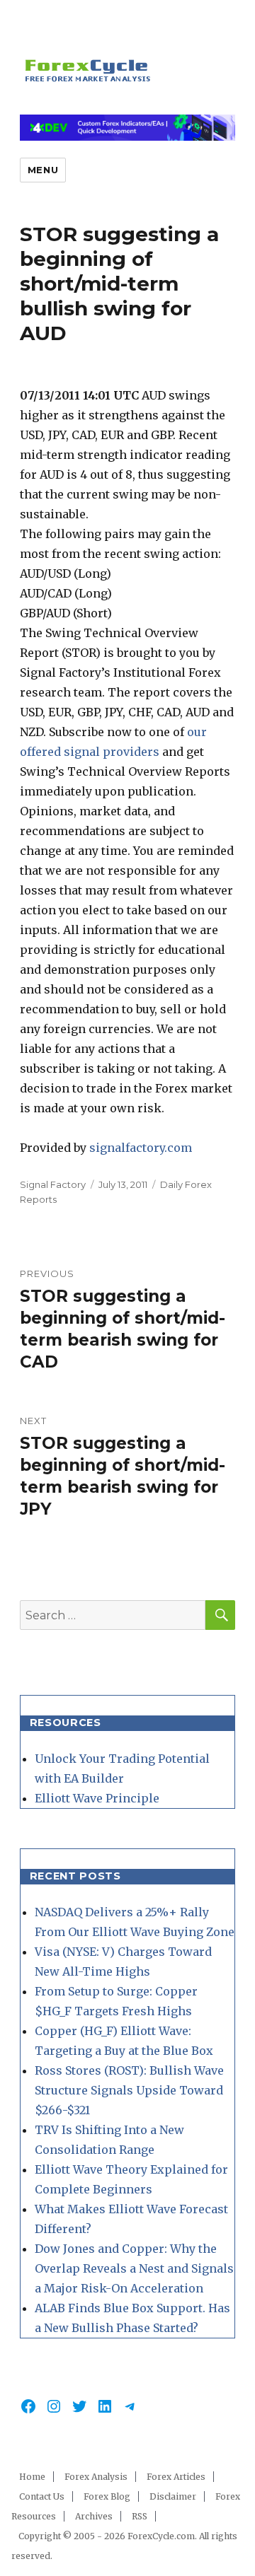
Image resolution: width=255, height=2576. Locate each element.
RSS (140, 2516)
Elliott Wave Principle (97, 1798)
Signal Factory (53, 1184)
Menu (43, 170)
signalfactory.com (141, 1148)
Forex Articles (176, 2477)
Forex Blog (107, 2496)
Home (32, 2477)
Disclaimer (173, 2496)
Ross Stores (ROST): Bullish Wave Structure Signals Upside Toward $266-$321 (129, 2090)
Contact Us (42, 2496)
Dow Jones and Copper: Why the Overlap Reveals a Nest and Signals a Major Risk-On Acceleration (134, 2268)
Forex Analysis (96, 2477)
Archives (94, 2516)
